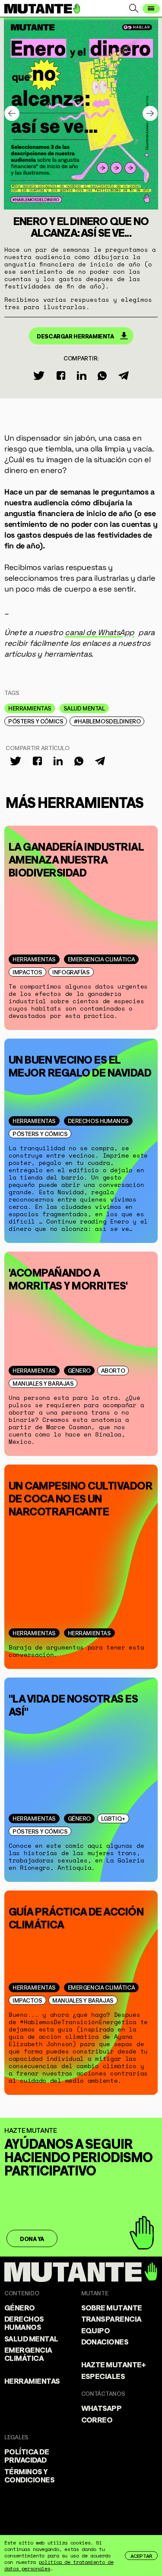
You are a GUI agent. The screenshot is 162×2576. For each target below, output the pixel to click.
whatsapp (102, 2407)
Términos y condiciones (29, 2475)
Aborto (113, 1370)
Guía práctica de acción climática (76, 1917)
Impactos (27, 972)
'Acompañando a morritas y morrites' (68, 1278)
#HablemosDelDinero (107, 721)
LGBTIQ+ (113, 1818)
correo (97, 2419)
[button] (150, 114)
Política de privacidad (27, 2455)
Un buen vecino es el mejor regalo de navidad (80, 1065)
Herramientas (30, 708)
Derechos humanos (98, 1121)
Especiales (103, 2376)
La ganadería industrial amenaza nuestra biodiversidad (76, 858)
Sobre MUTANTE (112, 2307)
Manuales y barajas (43, 1383)
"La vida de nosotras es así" (73, 1704)
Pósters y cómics (36, 721)
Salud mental (84, 708)
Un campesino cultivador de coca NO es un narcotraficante (81, 1497)
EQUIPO (96, 2330)
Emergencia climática (102, 959)
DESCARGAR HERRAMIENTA (75, 336)
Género (79, 1370)
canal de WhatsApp (100, 632)
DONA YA (32, 2238)
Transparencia (111, 2318)
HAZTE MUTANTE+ (114, 2364)
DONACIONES (105, 2341)
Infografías (71, 972)
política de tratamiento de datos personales (59, 2565)
